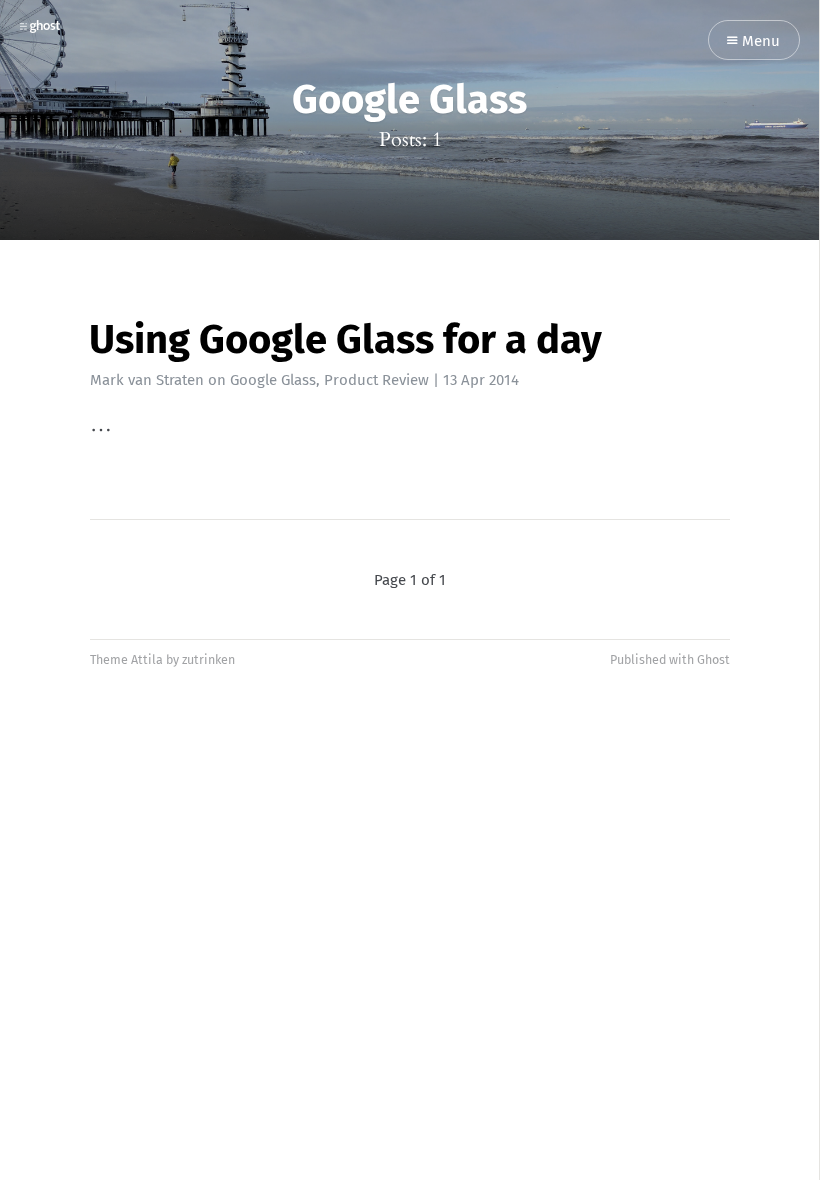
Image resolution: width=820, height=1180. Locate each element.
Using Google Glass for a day (345, 340)
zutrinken (208, 659)
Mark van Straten (147, 380)
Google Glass (273, 380)
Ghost (713, 659)
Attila (147, 659)
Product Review (376, 380)
